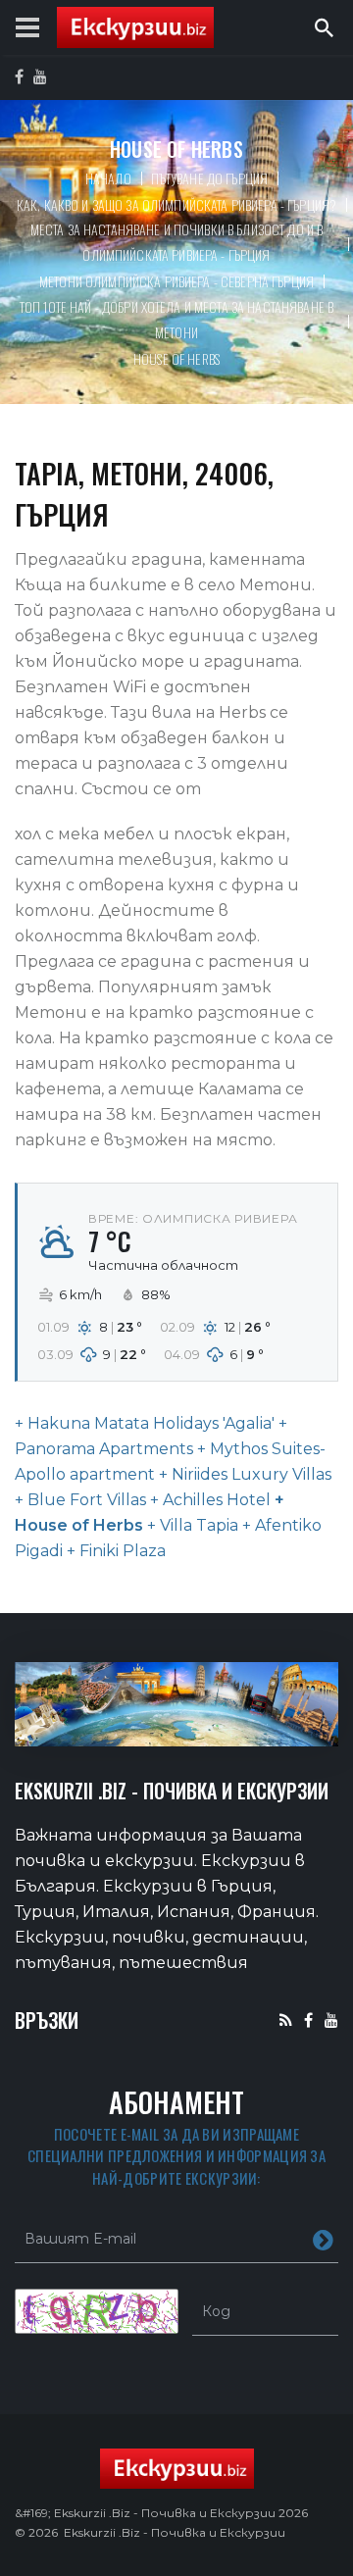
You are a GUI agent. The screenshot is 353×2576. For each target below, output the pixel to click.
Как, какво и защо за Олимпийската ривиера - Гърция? (176, 204)
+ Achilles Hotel (208, 1500)
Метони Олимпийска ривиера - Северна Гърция (176, 281)
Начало (108, 178)
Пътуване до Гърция (210, 178)
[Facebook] (308, 2020)
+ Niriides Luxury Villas (243, 1474)
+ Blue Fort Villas (80, 1500)
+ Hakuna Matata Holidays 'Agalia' (145, 1423)
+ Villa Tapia (191, 1525)
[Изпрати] (323, 2239)
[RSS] (286, 2020)
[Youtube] (331, 2020)
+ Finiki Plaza (114, 1551)
